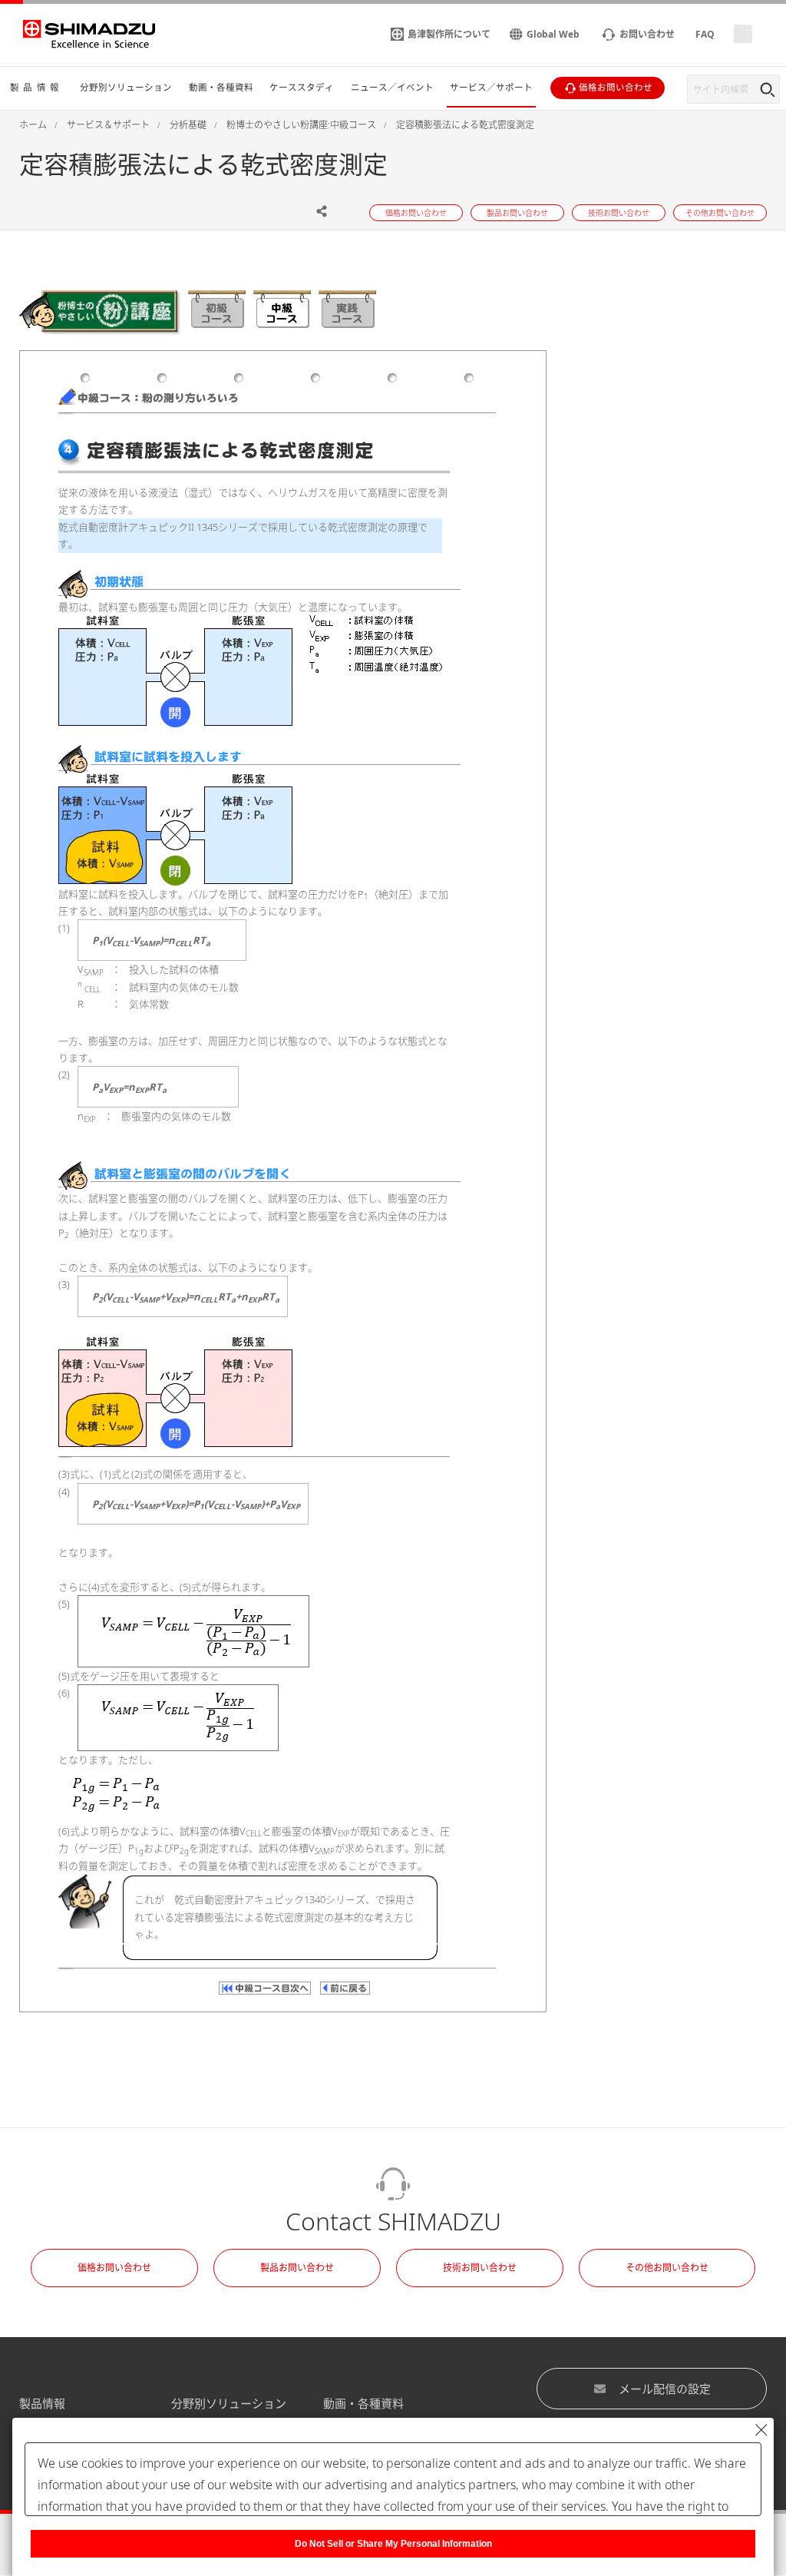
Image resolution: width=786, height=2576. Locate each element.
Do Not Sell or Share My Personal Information (393, 2544)
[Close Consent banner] (761, 2430)
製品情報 (42, 2403)
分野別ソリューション (229, 2403)
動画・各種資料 (363, 2403)
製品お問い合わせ (297, 2268)
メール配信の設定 (665, 2389)
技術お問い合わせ (480, 2268)
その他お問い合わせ (667, 2268)
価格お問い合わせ (114, 2268)
